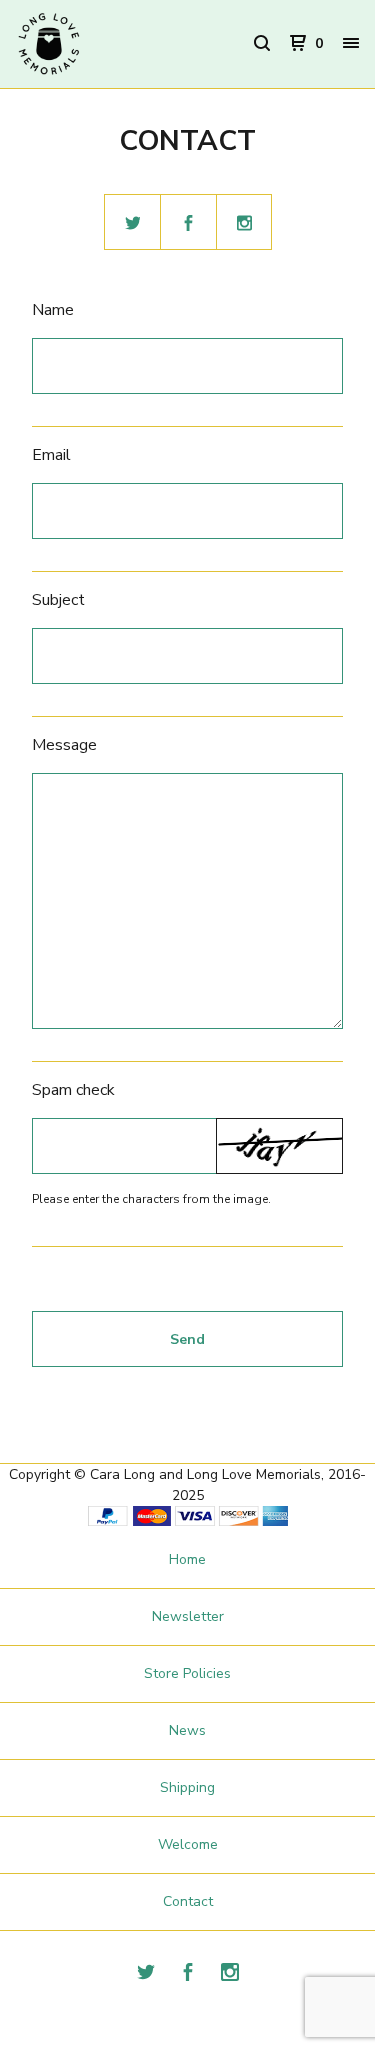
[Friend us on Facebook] (189, 223)
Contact (188, 1901)
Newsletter (188, 1616)
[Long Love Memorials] (102, 44)
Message (64, 745)
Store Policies (187, 1673)
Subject (58, 600)
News (187, 1730)
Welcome (188, 1844)
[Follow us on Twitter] (133, 223)
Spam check (73, 1090)
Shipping (187, 1787)
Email (51, 455)
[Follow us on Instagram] (245, 223)
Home (187, 1559)
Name (53, 310)
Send (187, 1339)
